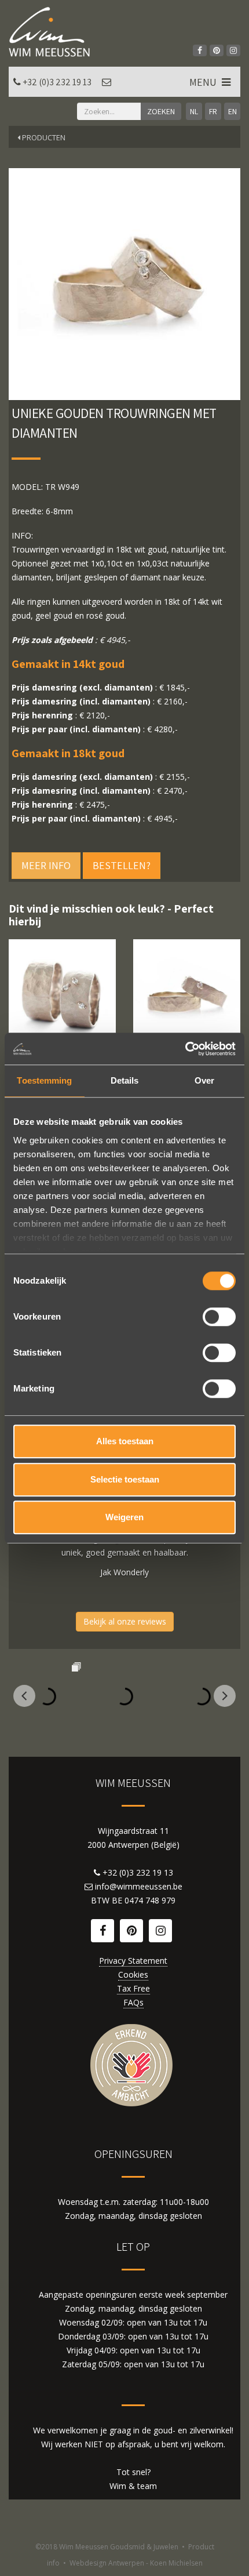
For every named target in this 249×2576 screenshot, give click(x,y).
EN (232, 111)
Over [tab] (204, 1080)
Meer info (46, 865)
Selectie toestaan (125, 1479)
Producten (43, 137)
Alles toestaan (125, 1441)
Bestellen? (122, 865)
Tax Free (133, 1988)
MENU (204, 82)
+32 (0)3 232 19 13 (57, 82)
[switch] (219, 1317)
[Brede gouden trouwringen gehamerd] (62, 993)
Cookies (133, 1974)
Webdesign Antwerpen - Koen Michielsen (136, 2563)
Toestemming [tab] (44, 1080)
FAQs (133, 2002)
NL (194, 111)
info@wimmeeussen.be (139, 1886)
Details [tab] (125, 1080)
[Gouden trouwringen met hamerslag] (187, 993)
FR (213, 111)
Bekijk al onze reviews (125, 1621)
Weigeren (124, 1517)
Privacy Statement (133, 1961)
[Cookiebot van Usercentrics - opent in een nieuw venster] (185, 1049)
